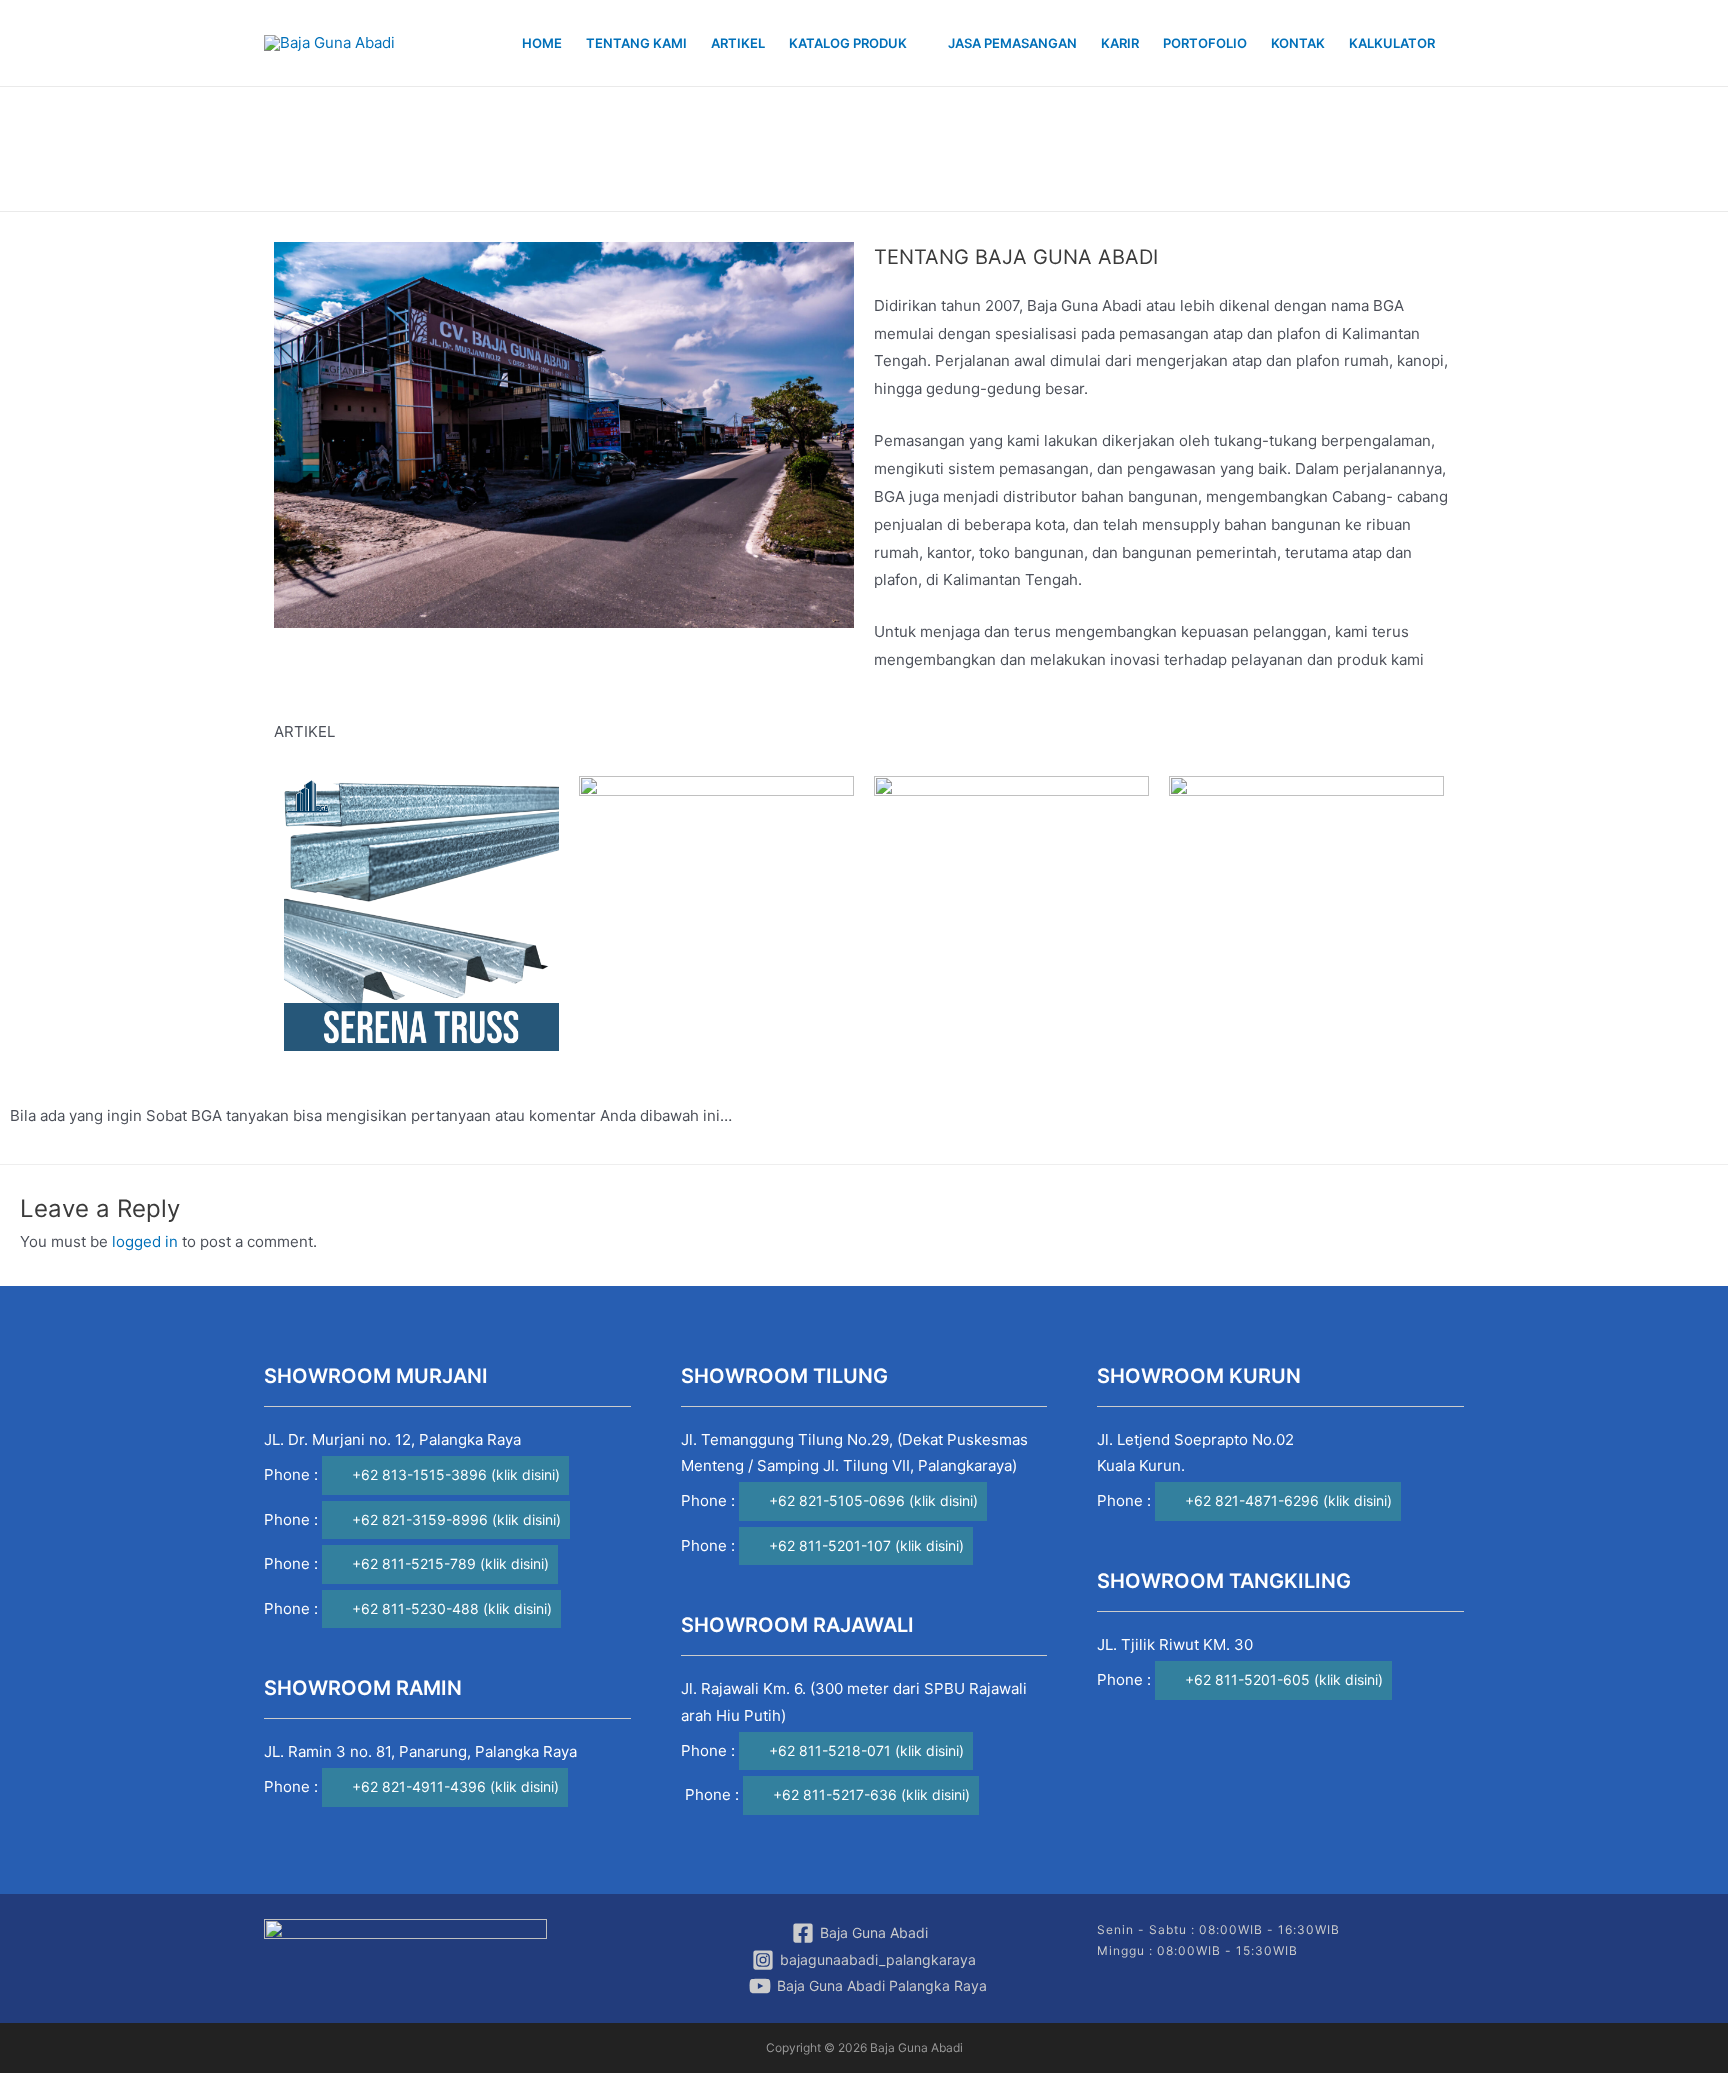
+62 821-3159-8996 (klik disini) (456, 1519)
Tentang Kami (636, 43)
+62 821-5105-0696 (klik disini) (873, 1500)
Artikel (738, 43)
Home (542, 43)
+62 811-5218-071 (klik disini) (866, 1750)
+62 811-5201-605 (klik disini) (1284, 1679)
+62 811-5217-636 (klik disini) (871, 1794)
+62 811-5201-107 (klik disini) (866, 1545)
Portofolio (1205, 43)
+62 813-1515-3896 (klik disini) (456, 1474)
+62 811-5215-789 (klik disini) (450, 1563)
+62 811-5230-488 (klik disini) (452, 1608)
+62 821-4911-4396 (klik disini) (455, 1786)
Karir (1120, 43)
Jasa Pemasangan (1012, 43)
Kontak (1298, 43)
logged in (145, 1241)
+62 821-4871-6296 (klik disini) (1288, 1500)
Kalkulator (1392, 43)
